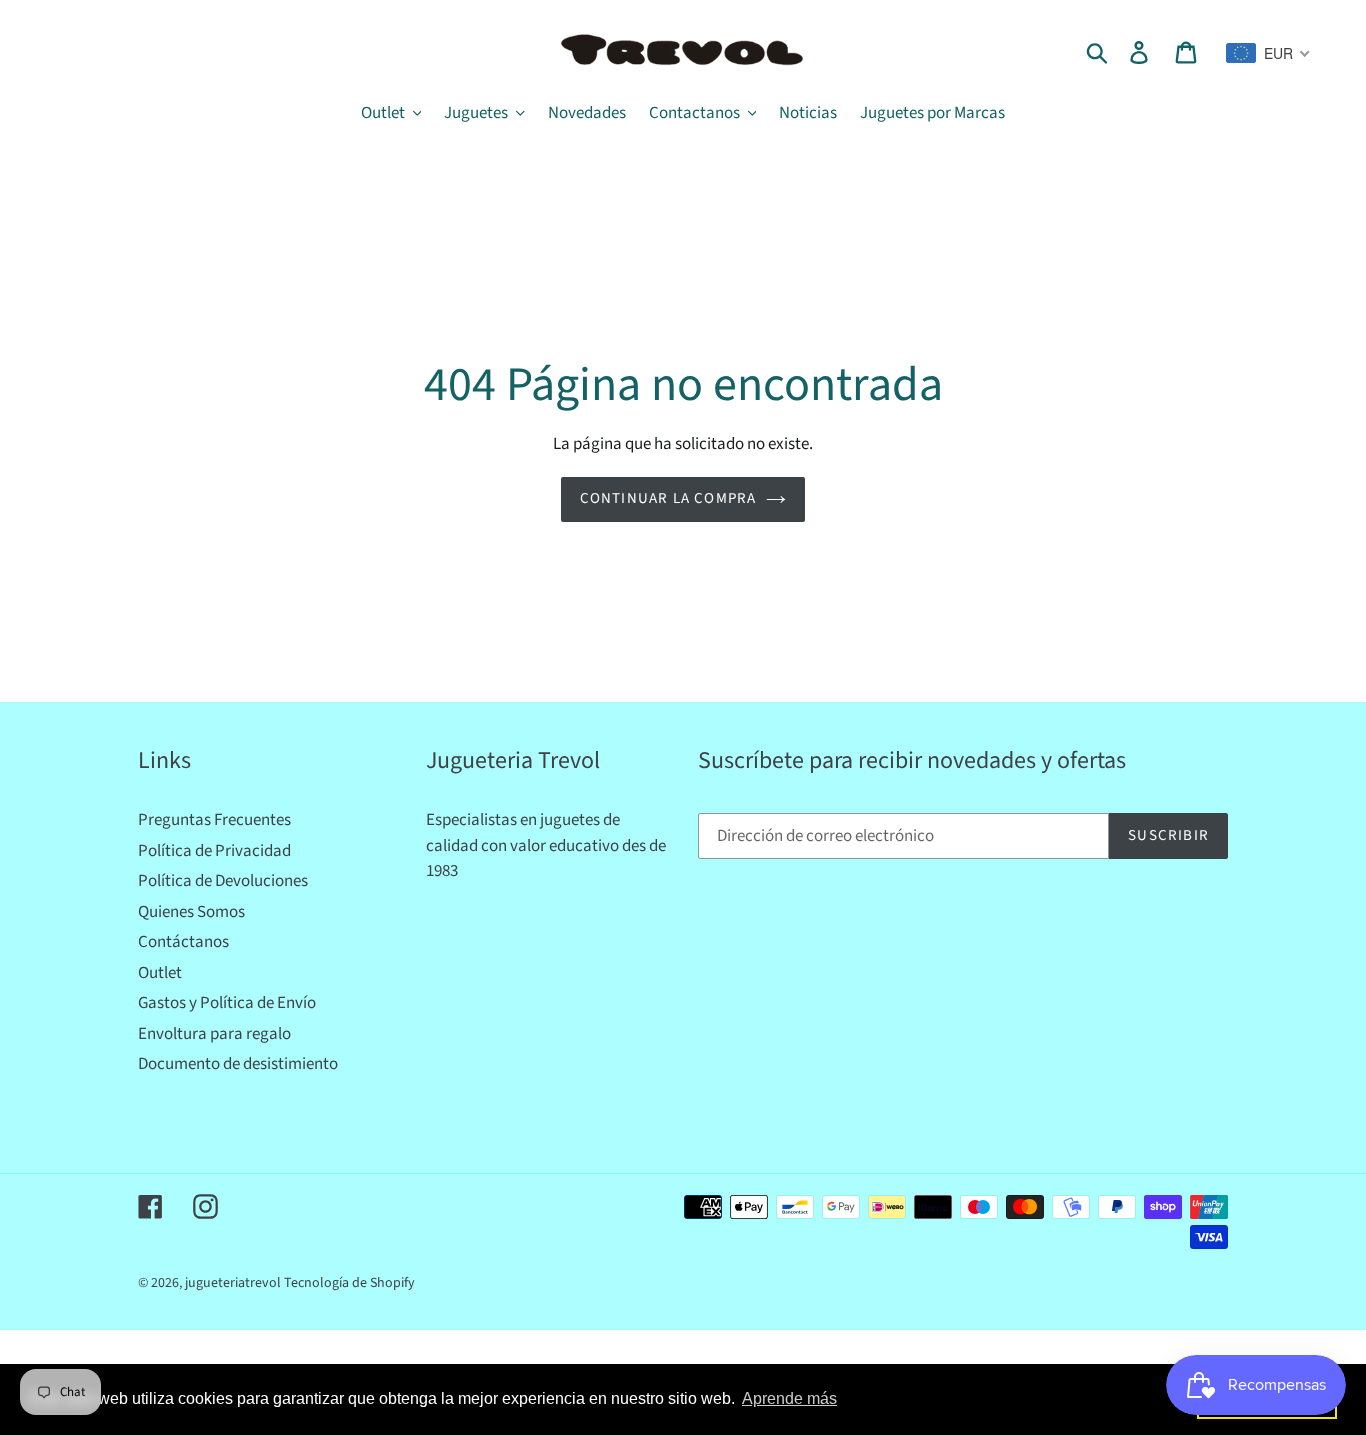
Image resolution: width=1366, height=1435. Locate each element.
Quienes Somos (191, 912)
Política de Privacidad (214, 851)
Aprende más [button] (789, 1398)
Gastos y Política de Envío (227, 1003)
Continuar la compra (668, 498)
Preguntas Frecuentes (214, 820)
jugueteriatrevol (233, 1283)
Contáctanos (183, 942)
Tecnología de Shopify (349, 1283)
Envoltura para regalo (214, 1034)
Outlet (160, 973)
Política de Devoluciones (223, 881)
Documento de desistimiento (238, 1064)
